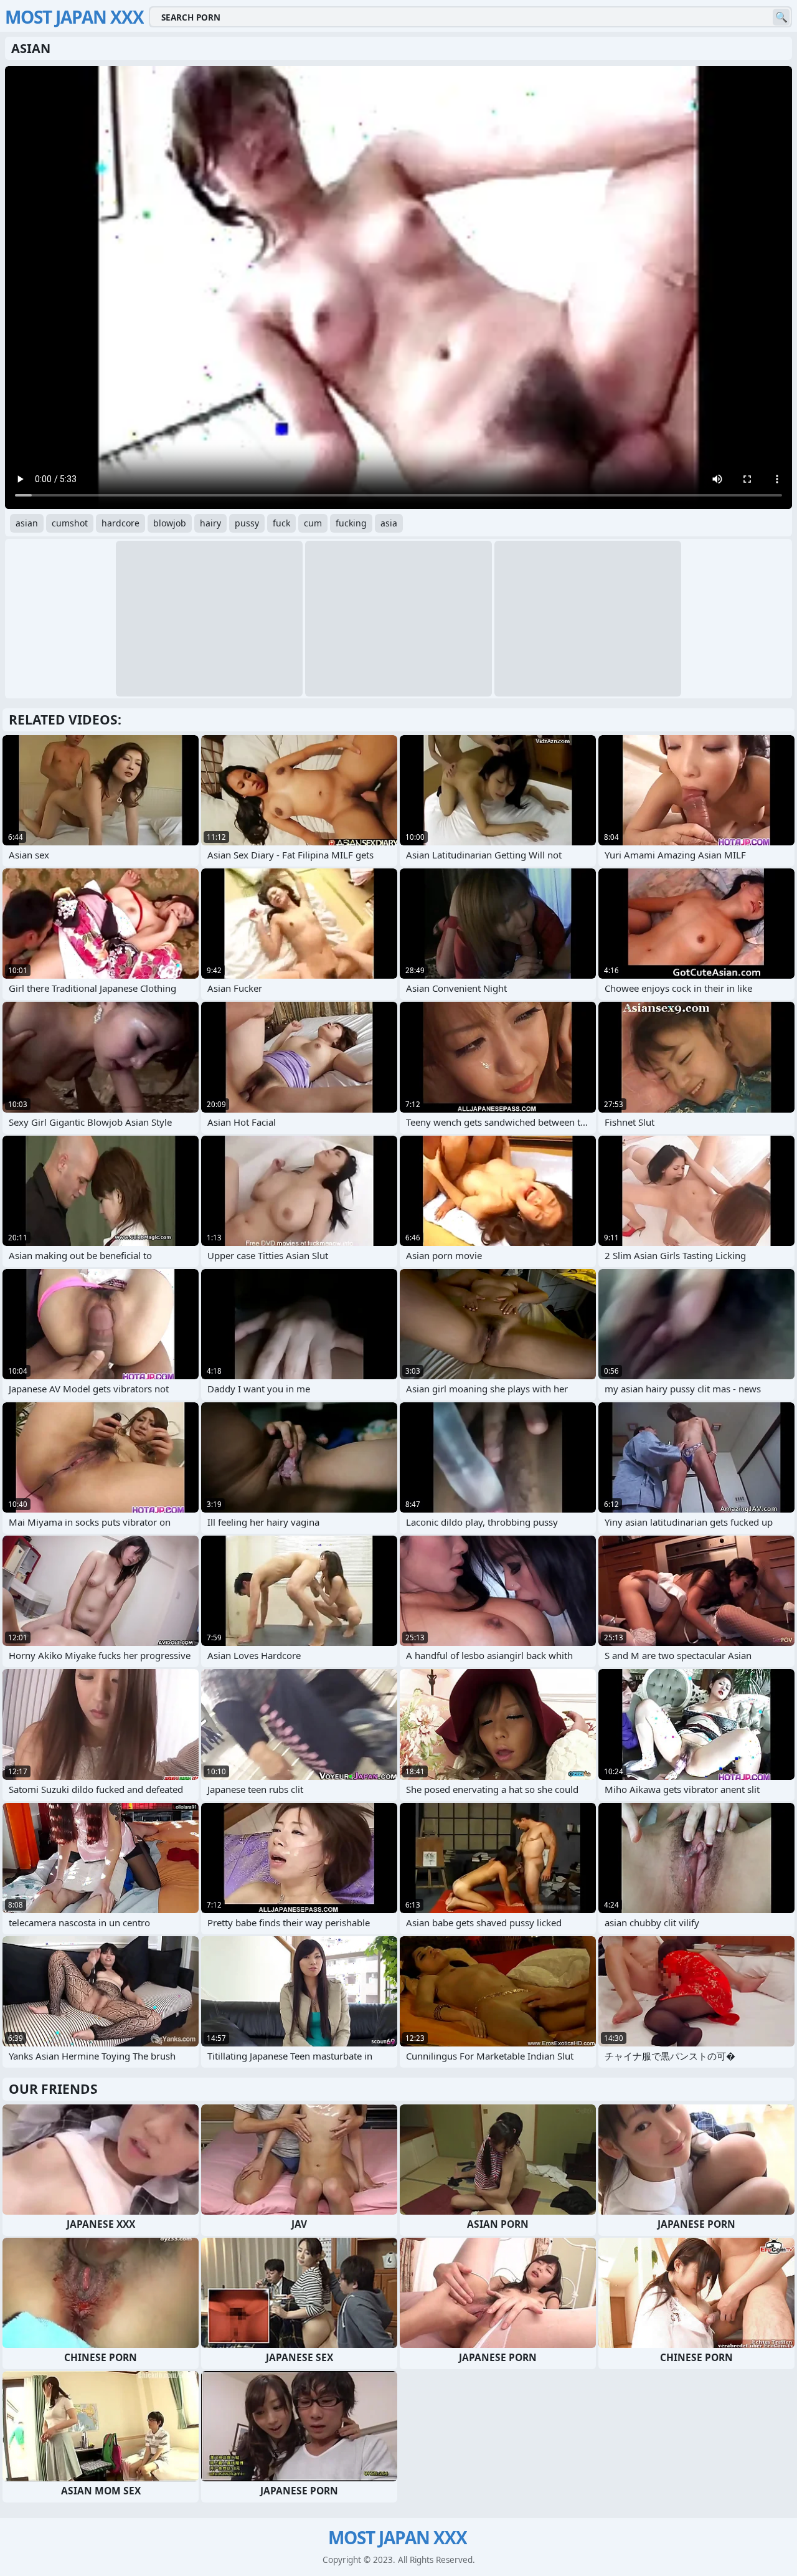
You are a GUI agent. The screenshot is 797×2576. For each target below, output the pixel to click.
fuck (281, 523)
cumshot (70, 523)
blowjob (170, 523)
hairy (210, 523)
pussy (247, 523)
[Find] (781, 17)
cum (313, 523)
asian (27, 523)
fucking (351, 523)
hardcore (120, 523)
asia (389, 523)
